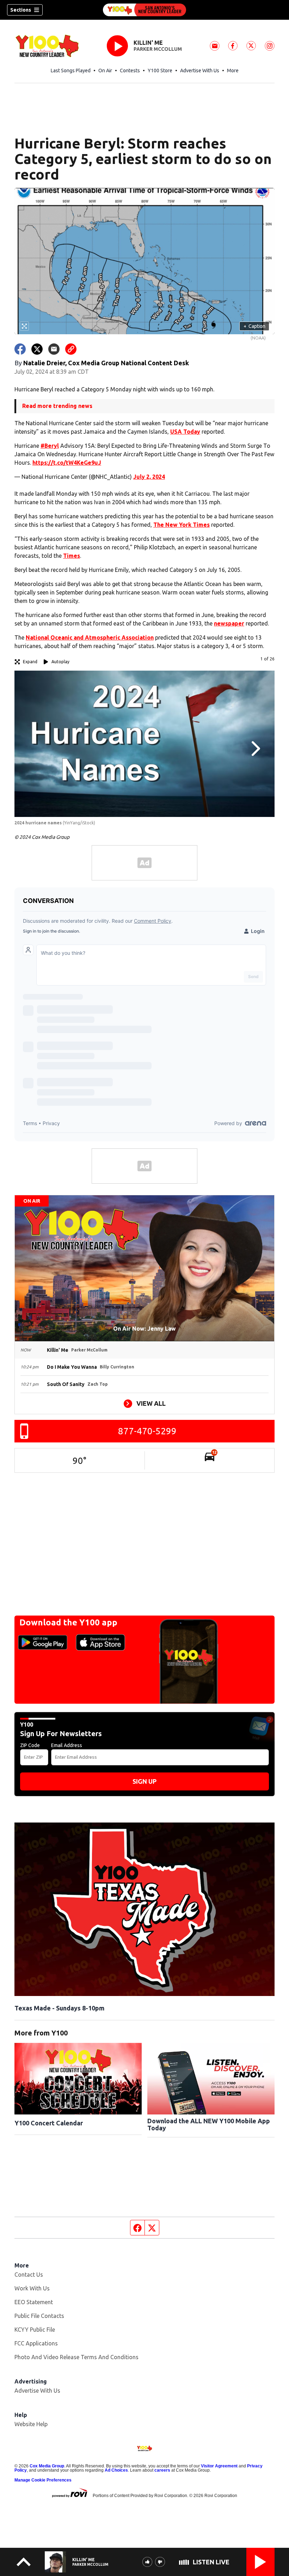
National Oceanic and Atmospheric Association (90, 637)
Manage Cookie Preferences (43, 2480)
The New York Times (182, 525)
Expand (30, 662)
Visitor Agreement (219, 2466)
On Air (105, 71)
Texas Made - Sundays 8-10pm (59, 2008)
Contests (130, 71)
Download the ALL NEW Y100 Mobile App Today (209, 2124)
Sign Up (144, 1781)
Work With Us (32, 2288)
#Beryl (50, 446)
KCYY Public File (35, 2330)
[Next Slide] (255, 749)
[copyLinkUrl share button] (71, 349)
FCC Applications (36, 2343)
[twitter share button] (37, 349)
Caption (254, 326)
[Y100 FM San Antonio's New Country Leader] (144, 10)
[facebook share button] (20, 349)
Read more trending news (57, 406)
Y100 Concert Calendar (49, 2123)
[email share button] (54, 349)
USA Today (185, 432)
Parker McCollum (158, 49)
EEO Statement (34, 2302)
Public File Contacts (39, 2316)
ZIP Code (30, 1745)
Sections (21, 10)
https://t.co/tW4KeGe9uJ (67, 463)
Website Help (31, 2424)
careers (162, 2470)
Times (72, 556)
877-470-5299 (147, 1431)
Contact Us (29, 2275)
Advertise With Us (200, 71)
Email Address (67, 1745)
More (233, 71)
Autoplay (60, 662)
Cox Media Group (47, 2466)
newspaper (229, 623)
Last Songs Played (71, 71)
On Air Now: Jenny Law (144, 1329)
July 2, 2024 (149, 477)
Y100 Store (160, 71)
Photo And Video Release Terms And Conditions (76, 2357)
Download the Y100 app (68, 1622)
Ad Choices (116, 2470)
